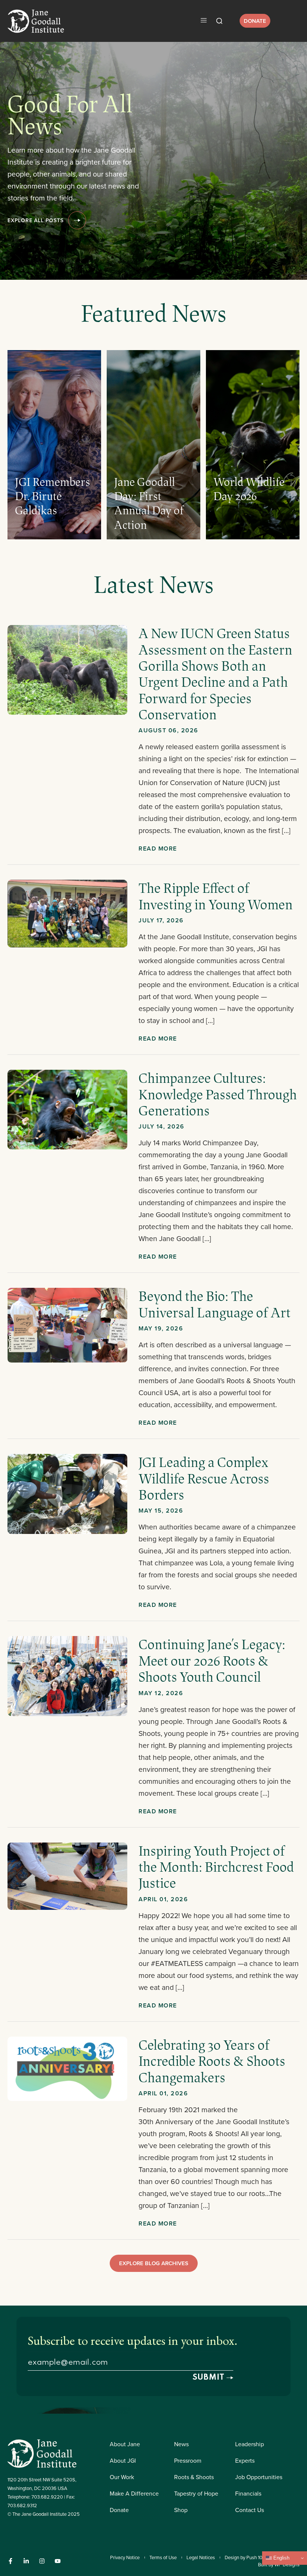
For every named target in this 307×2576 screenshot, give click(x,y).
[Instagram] (42, 2561)
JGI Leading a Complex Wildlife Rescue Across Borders (204, 1478)
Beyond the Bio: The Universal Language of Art (215, 1304)
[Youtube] (58, 2561)
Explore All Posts (36, 220)
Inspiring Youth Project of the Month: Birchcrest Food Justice (216, 1867)
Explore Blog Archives (154, 2263)
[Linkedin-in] (26, 2561)
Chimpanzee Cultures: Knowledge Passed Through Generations (218, 1094)
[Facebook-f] (10, 2561)
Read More (158, 849)
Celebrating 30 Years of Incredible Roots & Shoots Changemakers (212, 2061)
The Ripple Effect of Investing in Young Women (217, 896)
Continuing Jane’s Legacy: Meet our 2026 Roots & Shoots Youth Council (212, 1660)
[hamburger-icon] (203, 21)
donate (255, 21)
